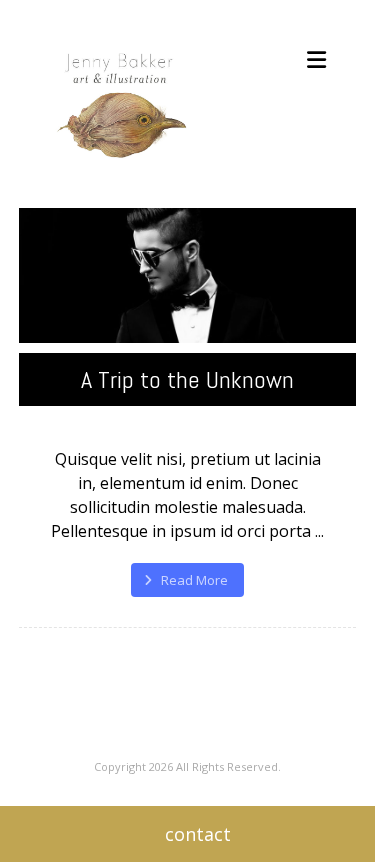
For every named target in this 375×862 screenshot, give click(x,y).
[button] (316, 60)
